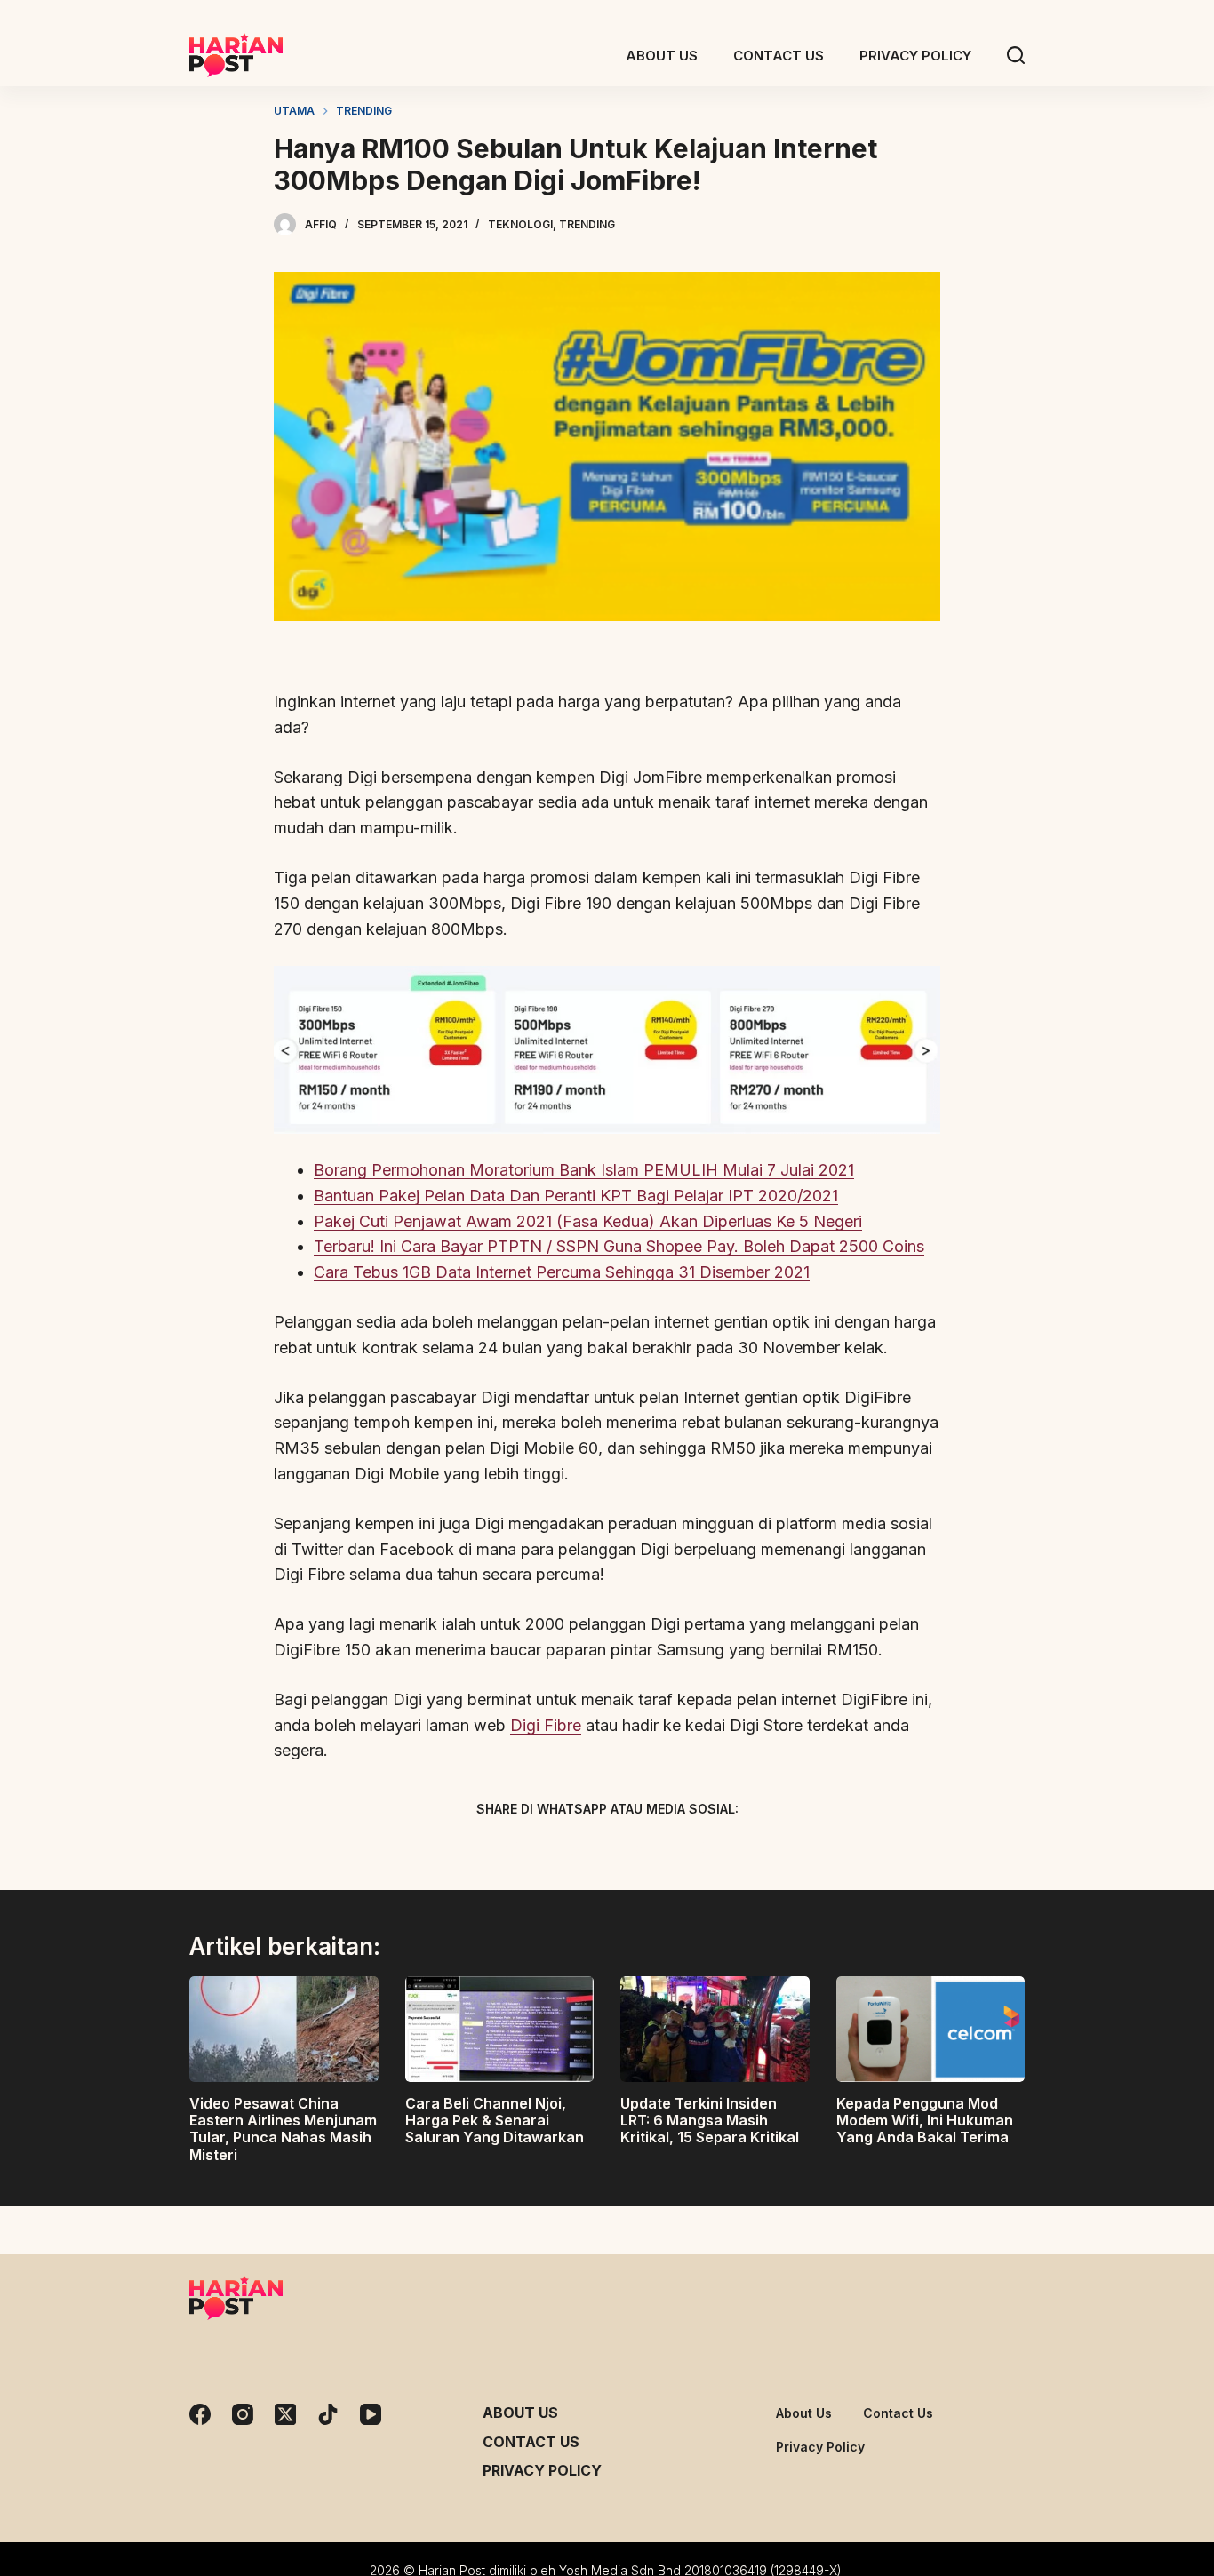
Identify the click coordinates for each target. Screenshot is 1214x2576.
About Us (520, 2413)
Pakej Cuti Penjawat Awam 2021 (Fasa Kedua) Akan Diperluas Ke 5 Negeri (588, 1221)
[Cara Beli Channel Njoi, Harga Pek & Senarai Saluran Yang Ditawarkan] (500, 2030)
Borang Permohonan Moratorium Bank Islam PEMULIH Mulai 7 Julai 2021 (584, 1170)
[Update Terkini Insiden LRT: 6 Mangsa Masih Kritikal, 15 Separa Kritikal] (715, 2030)
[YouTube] (371, 2414)
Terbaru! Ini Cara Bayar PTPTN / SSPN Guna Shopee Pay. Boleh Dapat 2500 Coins (619, 1246)
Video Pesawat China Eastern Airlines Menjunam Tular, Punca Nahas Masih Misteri (283, 2129)
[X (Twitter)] (576, 1851)
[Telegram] (638, 1851)
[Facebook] (514, 1851)
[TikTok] (328, 2414)
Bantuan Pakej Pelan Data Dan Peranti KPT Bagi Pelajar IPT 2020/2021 (576, 1196)
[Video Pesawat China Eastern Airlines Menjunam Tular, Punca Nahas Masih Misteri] (284, 2030)
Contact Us (531, 2442)
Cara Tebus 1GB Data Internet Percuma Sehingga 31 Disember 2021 (562, 1272)
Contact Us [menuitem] (779, 56)
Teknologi (520, 224)
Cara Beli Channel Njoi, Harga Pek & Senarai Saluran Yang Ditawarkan (495, 2120)
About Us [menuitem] (662, 56)
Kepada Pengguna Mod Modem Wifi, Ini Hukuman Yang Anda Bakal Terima (925, 2120)
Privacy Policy (542, 2470)
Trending (587, 224)
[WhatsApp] (700, 1851)
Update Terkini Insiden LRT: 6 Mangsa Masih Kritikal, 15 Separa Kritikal (710, 2120)
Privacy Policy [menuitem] (915, 56)
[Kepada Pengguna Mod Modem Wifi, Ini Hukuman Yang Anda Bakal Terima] (931, 2030)
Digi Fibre (546, 1725)
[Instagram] (243, 2414)
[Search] (1016, 55)
